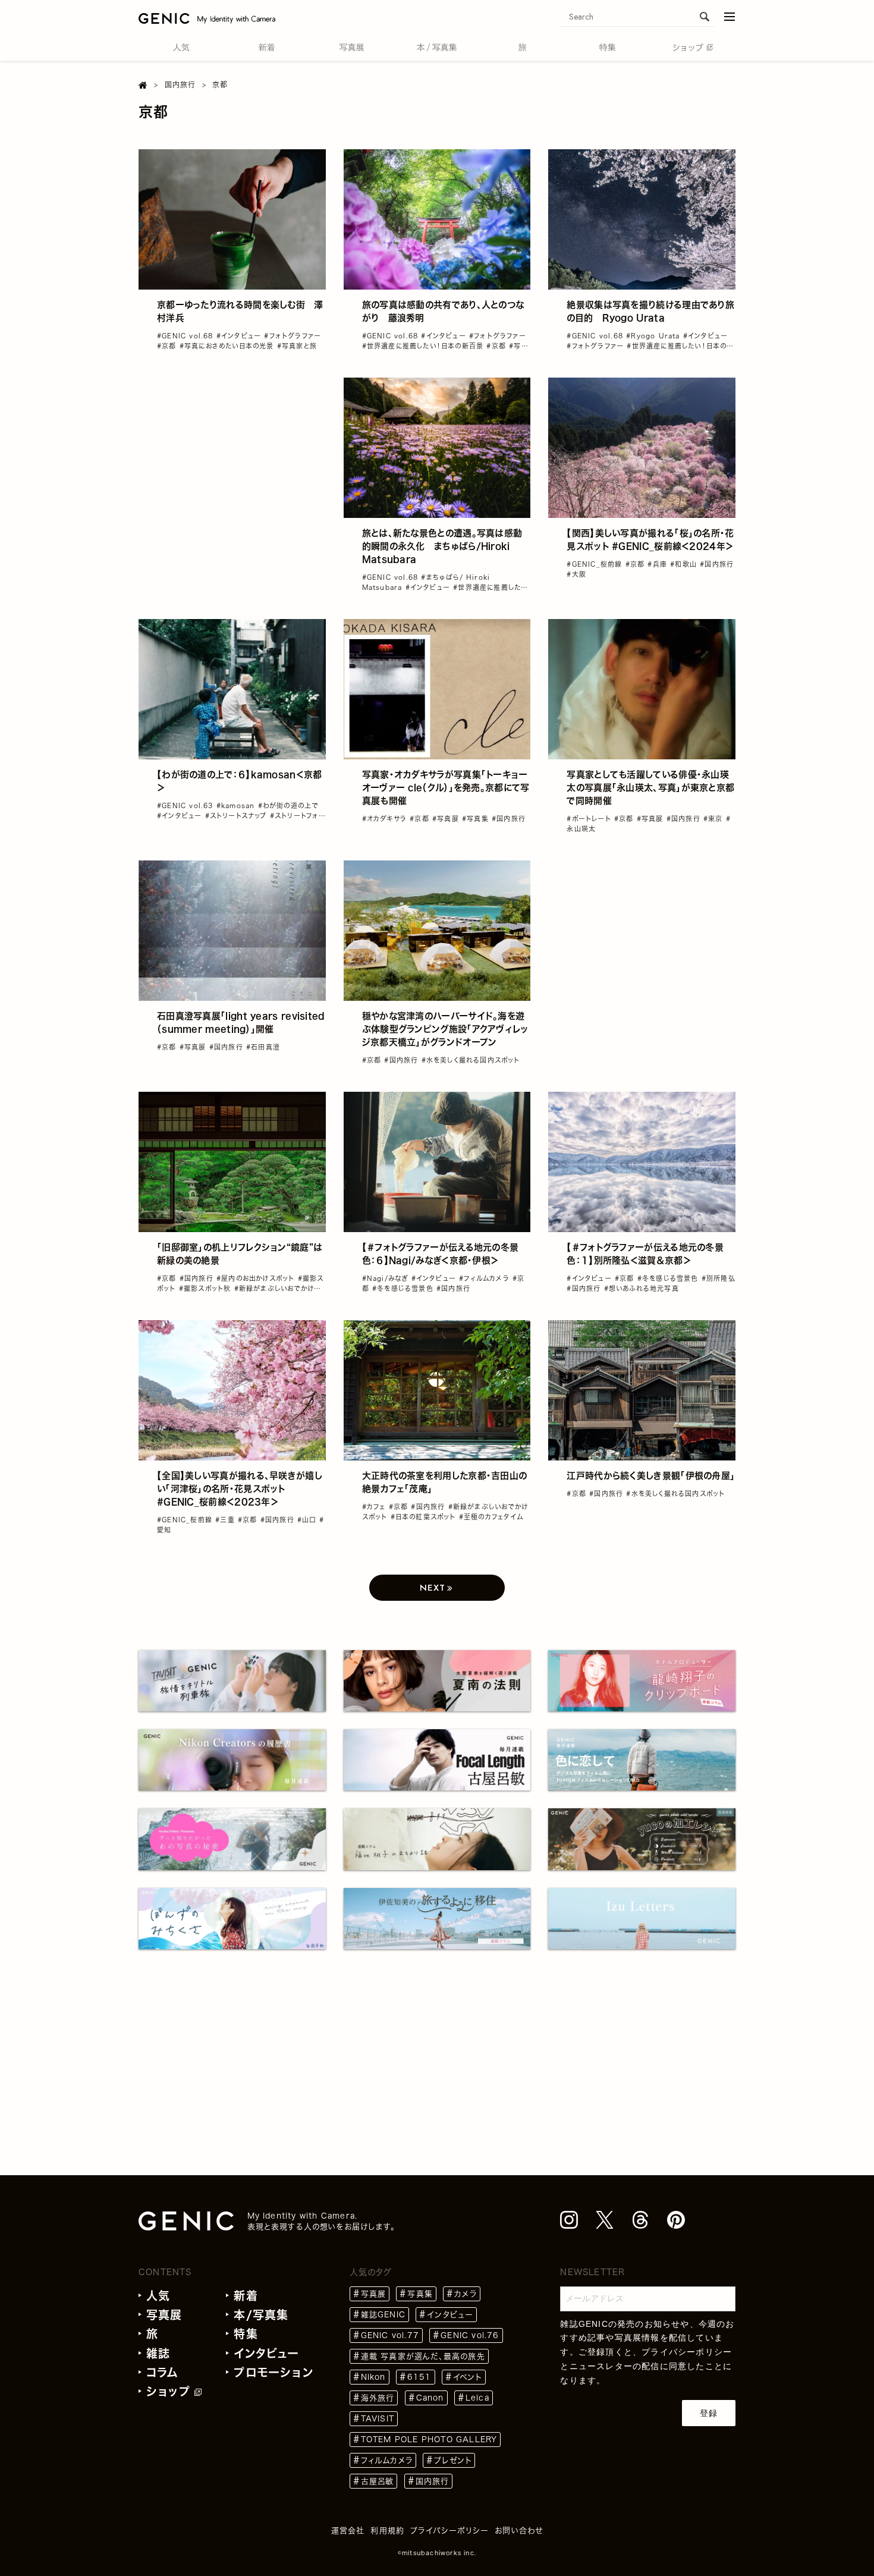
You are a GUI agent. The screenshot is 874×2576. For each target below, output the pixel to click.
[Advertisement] (232, 452)
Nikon (373, 2377)
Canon (430, 2398)
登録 (709, 2413)
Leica (477, 2398)
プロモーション (273, 2372)
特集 (246, 2334)
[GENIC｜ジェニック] (207, 18)
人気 (158, 2296)
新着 (246, 2296)
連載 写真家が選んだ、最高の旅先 (423, 2356)
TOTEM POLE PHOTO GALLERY (429, 2440)
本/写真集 (261, 2315)
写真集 (420, 2294)
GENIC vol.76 (470, 2335)
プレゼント (453, 2460)
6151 (419, 2377)
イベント (468, 2377)
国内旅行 (433, 2481)
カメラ (466, 2294)
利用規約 (387, 2531)
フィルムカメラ (387, 2460)
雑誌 (158, 2353)
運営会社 (348, 2531)
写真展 (164, 2315)
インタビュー (266, 2353)
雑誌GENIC (383, 2315)
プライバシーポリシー (687, 2352)
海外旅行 (378, 2398)
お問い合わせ (519, 2531)
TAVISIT (378, 2419)
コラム (163, 2372)
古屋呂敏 (378, 2481)
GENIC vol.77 (390, 2335)
